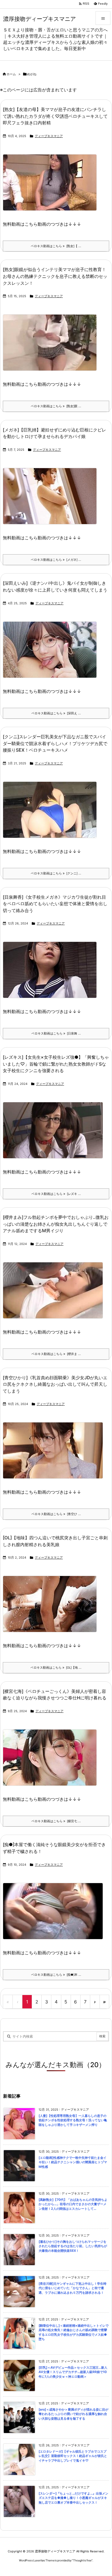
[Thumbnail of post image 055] (55, 1295)
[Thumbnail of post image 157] (55, 1455)
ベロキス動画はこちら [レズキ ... (56, 1194)
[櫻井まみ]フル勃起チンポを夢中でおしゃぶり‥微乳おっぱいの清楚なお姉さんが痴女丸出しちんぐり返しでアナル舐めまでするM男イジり (56, 1224)
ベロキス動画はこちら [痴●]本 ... (56, 1975)
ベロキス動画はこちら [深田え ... (56, 713)
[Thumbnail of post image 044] (55, 1134)
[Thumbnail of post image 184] (52, 187)
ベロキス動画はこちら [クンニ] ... (56, 873)
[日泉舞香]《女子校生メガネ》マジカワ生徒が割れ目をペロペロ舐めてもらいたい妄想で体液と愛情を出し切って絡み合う (55, 904)
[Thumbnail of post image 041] (55, 1915)
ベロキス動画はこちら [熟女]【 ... (56, 246)
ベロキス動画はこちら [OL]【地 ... (56, 1668)
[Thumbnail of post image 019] (52, 654)
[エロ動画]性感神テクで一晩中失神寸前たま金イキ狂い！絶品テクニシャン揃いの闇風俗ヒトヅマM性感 (73, 2162)
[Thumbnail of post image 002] (52, 974)
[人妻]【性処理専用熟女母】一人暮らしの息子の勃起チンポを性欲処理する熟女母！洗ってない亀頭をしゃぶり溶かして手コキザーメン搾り (73, 2120)
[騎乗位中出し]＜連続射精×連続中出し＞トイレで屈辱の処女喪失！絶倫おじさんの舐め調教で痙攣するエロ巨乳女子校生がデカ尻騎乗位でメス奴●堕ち (74, 2332)
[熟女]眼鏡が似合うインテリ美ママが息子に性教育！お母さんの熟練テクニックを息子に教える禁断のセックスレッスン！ (55, 276)
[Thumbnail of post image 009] (52, 1762)
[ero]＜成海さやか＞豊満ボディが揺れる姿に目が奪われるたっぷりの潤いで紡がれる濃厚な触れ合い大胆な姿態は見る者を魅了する (73, 2414)
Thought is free (82, 2560)
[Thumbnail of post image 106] (52, 347)
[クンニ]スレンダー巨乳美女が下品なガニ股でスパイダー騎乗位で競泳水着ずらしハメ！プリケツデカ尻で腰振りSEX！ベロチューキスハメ (55, 743)
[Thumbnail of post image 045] (52, 1608)
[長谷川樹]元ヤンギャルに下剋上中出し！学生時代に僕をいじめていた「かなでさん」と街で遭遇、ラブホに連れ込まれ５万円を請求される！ (72, 2288)
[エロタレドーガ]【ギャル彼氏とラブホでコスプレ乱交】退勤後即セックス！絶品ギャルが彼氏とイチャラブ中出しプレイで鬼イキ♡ (73, 2456)
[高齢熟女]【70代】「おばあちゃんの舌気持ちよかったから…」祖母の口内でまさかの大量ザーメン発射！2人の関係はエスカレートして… (73, 2204)
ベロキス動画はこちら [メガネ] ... (56, 560)
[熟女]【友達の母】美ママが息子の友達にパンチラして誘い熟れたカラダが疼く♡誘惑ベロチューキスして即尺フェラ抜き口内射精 (55, 116)
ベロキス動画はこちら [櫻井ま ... (56, 1354)
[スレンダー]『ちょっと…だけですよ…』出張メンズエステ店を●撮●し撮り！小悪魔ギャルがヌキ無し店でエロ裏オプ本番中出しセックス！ (73, 2498)
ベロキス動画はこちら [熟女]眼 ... (56, 406)
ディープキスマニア (49, 136)
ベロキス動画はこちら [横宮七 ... (56, 1821)
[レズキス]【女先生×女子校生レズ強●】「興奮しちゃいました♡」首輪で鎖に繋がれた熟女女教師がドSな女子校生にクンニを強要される (56, 1064)
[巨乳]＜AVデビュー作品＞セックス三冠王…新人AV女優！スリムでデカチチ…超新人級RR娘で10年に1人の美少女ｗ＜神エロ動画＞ (73, 2372)
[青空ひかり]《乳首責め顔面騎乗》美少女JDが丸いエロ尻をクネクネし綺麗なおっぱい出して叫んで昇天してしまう (55, 1384)
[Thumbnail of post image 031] (52, 500)
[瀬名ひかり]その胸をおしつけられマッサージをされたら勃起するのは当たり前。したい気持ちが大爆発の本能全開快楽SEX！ (73, 2246)
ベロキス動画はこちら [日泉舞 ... (56, 1033)
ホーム (11, 74)
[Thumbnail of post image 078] (52, 814)
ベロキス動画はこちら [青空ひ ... (56, 1514)
